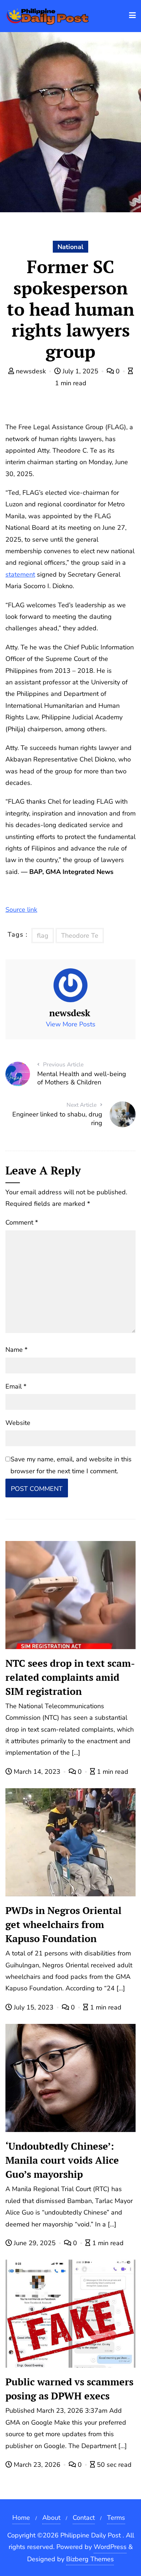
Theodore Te (80, 936)
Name (16, 1350)
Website (18, 1423)
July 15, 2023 (34, 2007)
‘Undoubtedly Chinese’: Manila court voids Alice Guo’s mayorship (62, 2160)
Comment (22, 1222)
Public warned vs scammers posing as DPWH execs (69, 2389)
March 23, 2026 (37, 2465)
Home (21, 2518)
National (70, 247)
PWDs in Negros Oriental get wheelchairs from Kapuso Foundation (63, 1924)
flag (43, 936)
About (51, 2518)
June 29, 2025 (35, 2243)
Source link (21, 910)
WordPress (110, 2547)
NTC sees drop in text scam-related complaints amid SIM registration (70, 1677)
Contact (84, 2518)
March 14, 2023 (37, 1772)
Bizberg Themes (90, 2559)
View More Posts (71, 1024)
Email (16, 1386)
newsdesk (31, 371)
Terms (116, 2518)
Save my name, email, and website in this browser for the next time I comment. (71, 1465)
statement (20, 574)
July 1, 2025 (80, 371)
